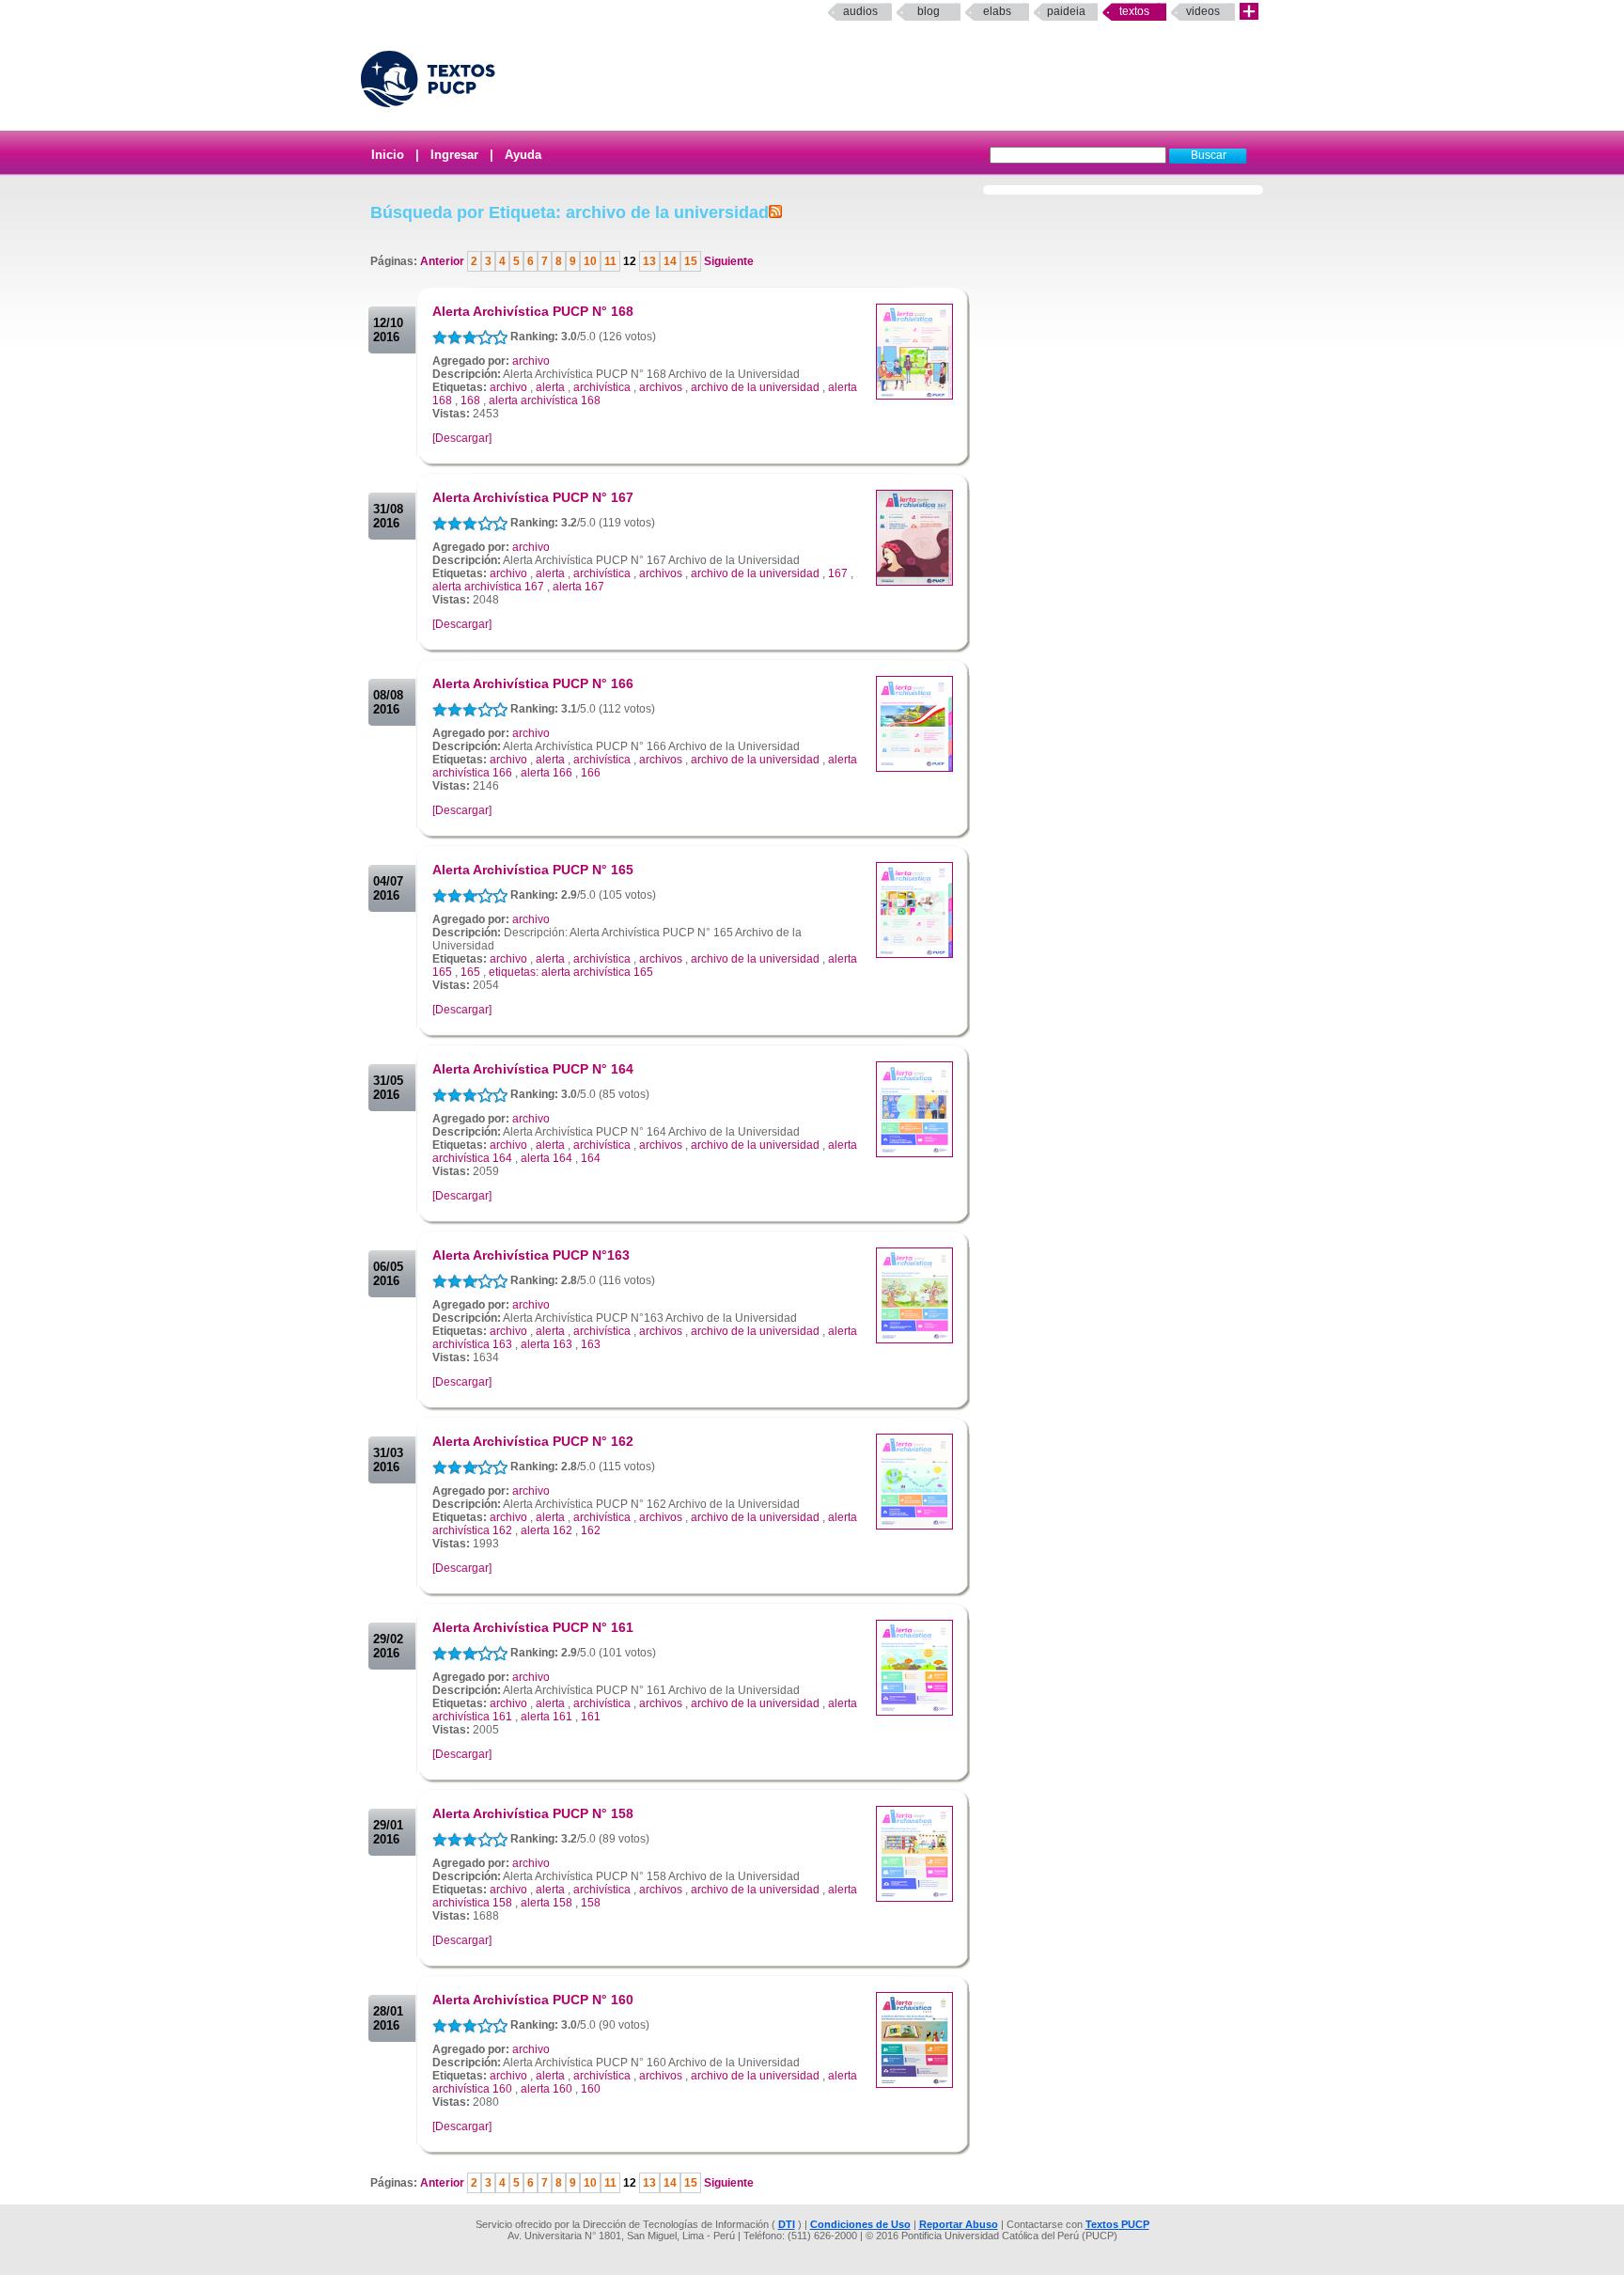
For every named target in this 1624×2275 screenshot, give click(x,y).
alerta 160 (547, 2089)
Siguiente (727, 261)
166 (591, 773)
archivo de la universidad (755, 387)
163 (591, 1344)
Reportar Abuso (959, 2224)
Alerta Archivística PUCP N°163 (531, 1255)
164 (591, 1158)
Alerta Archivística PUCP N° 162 (533, 1441)
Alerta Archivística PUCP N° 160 (533, 2000)
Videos (1203, 11)
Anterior (444, 261)
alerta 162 (547, 1530)
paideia (1066, 11)
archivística (602, 387)
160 (591, 2089)
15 (691, 261)
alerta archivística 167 (488, 587)
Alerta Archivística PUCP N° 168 (533, 311)
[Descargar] (462, 438)
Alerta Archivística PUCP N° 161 (533, 1627)
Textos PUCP (1117, 2224)
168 (470, 400)
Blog (929, 11)
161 (591, 1717)
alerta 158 (547, 1903)
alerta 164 (547, 1158)
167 (838, 573)
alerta (550, 387)
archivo (531, 361)
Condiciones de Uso (860, 2224)
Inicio (388, 155)
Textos (1134, 11)
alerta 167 (578, 587)
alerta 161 (547, 1717)
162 (591, 1530)
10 (590, 261)
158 (591, 1903)
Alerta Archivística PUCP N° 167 (533, 497)
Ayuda (523, 155)
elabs (997, 11)
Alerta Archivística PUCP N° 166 (533, 683)
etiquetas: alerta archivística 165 (571, 972)
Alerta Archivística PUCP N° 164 (533, 1069)
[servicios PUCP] (1249, 12)
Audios (860, 11)
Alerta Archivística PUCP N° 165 (533, 870)
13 (649, 261)
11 (610, 261)
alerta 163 (547, 1344)
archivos (661, 387)
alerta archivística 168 (545, 400)
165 (470, 972)
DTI (787, 2224)
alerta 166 (547, 773)
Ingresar (454, 155)
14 (670, 261)
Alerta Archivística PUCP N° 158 (533, 1813)
